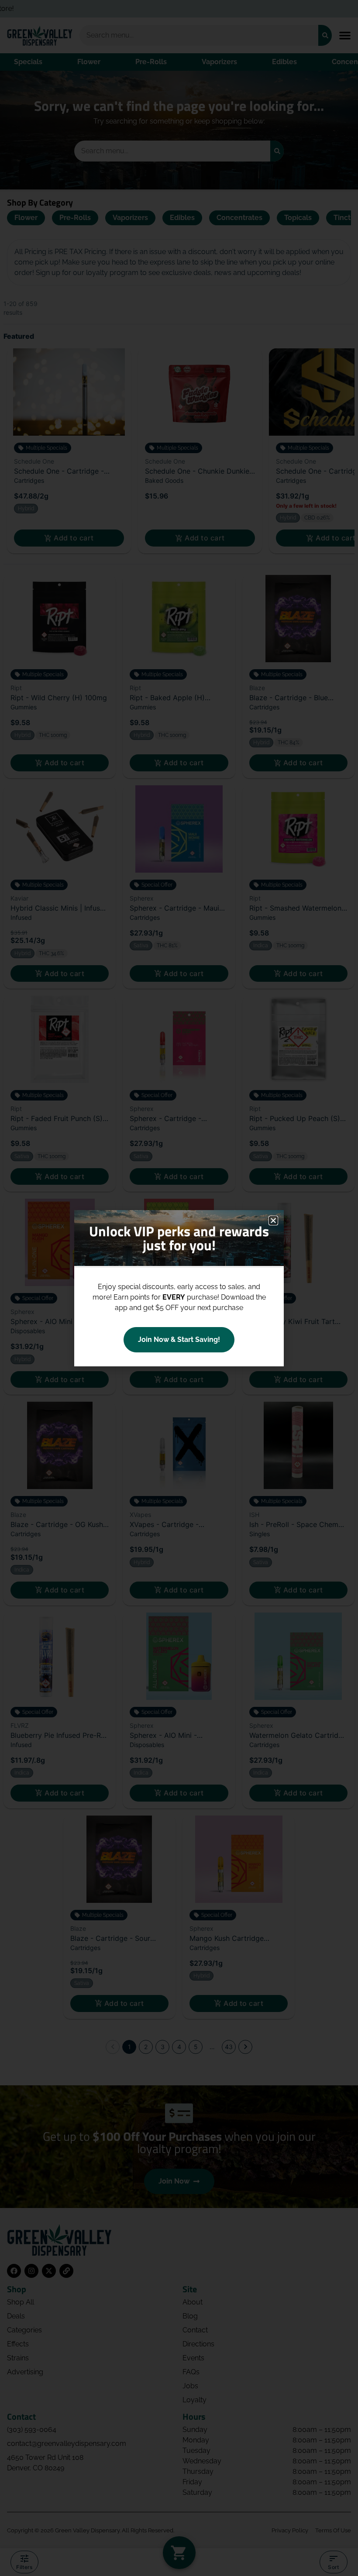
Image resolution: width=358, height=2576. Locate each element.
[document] (179, 1288)
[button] (273, 1221)
